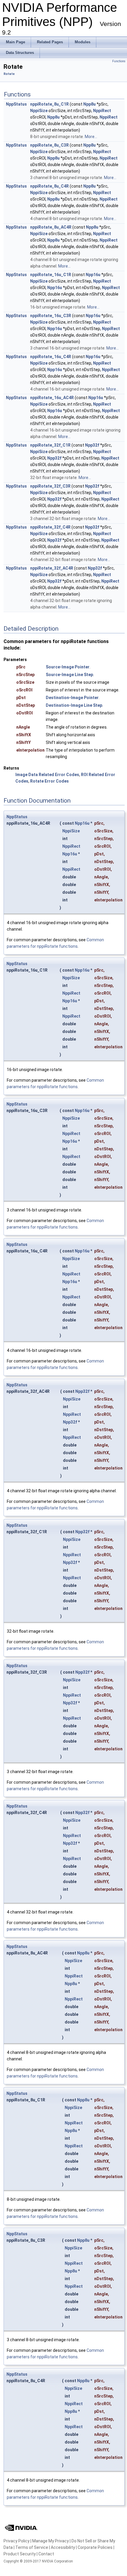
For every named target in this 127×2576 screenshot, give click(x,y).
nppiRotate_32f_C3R (50, 486)
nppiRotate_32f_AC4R (52, 568)
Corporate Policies (95, 2547)
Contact (46, 2554)
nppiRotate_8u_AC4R (51, 227)
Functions (119, 61)
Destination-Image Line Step (74, 705)
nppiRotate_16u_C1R (51, 275)
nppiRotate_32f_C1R (50, 445)
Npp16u (93, 275)
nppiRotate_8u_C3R (49, 145)
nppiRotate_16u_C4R (51, 357)
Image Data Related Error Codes (47, 775)
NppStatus (16, 104)
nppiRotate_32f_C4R (50, 527)
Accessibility (63, 2547)
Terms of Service (32, 2547)
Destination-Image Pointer (72, 698)
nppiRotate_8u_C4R (49, 186)
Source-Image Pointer (68, 667)
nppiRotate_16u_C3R (51, 316)
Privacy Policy (17, 2541)
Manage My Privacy (51, 2541)
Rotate (9, 74)
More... (91, 137)
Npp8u (89, 104)
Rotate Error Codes (49, 781)
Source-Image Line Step (69, 675)
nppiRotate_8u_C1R (49, 104)
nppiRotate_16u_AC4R (52, 398)
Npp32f (92, 445)
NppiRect (102, 111)
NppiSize (39, 111)
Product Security (20, 2554)
